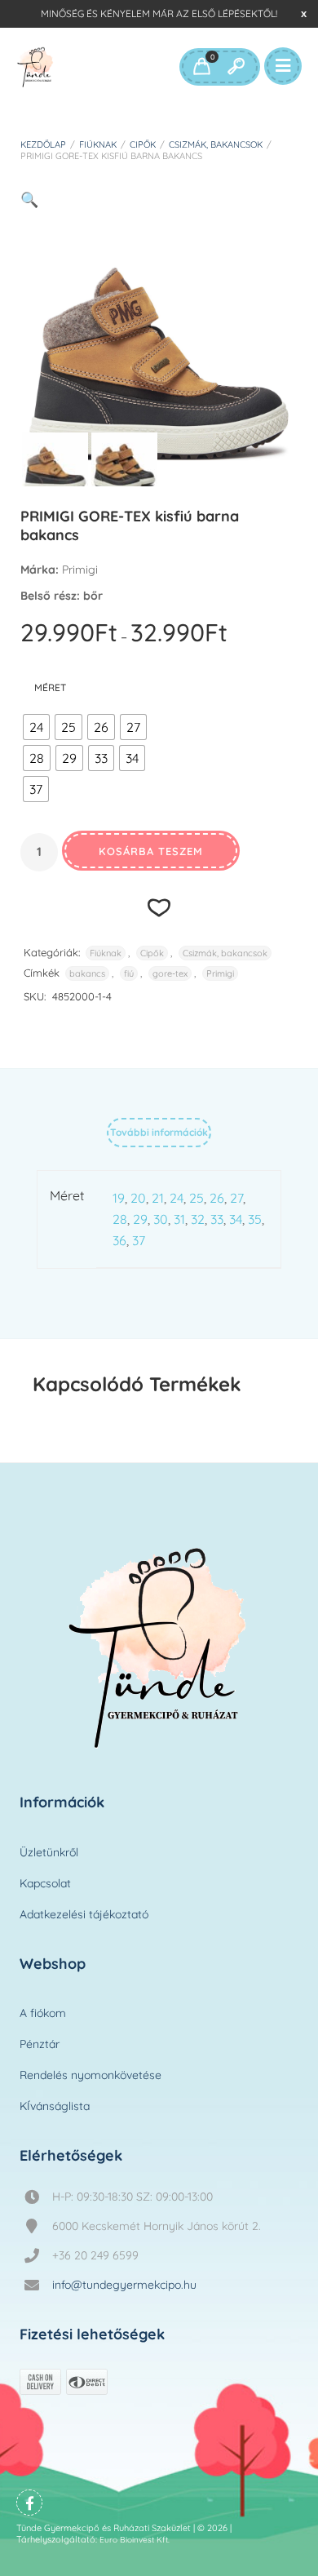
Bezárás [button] (304, 13)
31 (179, 1219)
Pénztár (40, 2044)
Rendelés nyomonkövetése (91, 2075)
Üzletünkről (49, 1852)
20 (138, 1198)
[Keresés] (236, 67)
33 (217, 1219)
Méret (50, 687)
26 (217, 1198)
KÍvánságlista (55, 2106)
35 (255, 1219)
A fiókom (43, 2013)
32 (198, 1219)
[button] (29, 200)
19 (119, 1198)
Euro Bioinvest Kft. (135, 2540)
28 (120, 1219)
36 (119, 1240)
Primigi (220, 973)
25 (197, 1198)
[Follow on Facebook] (29, 2503)
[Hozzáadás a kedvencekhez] (159, 907)
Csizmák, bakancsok (216, 144)
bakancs (87, 973)
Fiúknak (98, 144)
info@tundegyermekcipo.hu (124, 2285)
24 (177, 1198)
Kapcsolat (45, 1883)
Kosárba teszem (151, 851)
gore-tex (170, 973)
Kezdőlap (43, 144)
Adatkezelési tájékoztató (84, 1914)
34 (236, 1219)
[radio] (36, 727)
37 (139, 1240)
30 (161, 1219)
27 (236, 1198)
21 (158, 1198)
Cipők (143, 144)
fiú (129, 973)
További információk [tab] (159, 1132)
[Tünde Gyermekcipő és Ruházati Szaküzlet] (35, 67)
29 (140, 1219)
